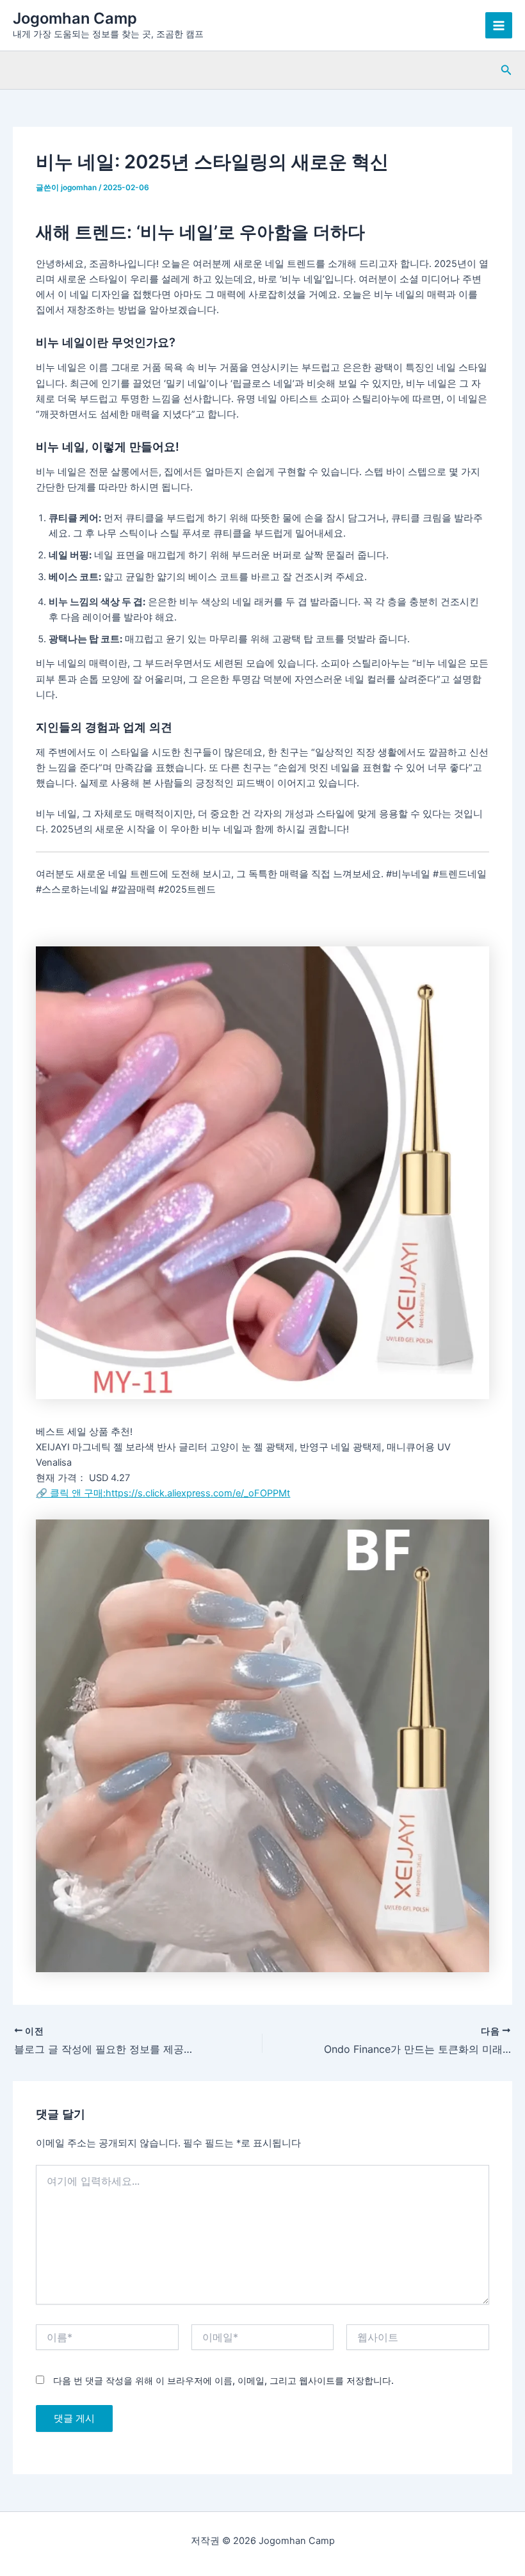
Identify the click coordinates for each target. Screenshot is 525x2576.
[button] (506, 70)
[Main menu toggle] (499, 26)
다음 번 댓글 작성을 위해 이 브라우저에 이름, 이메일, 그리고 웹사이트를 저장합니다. (223, 2380)
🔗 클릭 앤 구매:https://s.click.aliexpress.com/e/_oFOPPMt (163, 1493)
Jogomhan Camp (75, 18)
